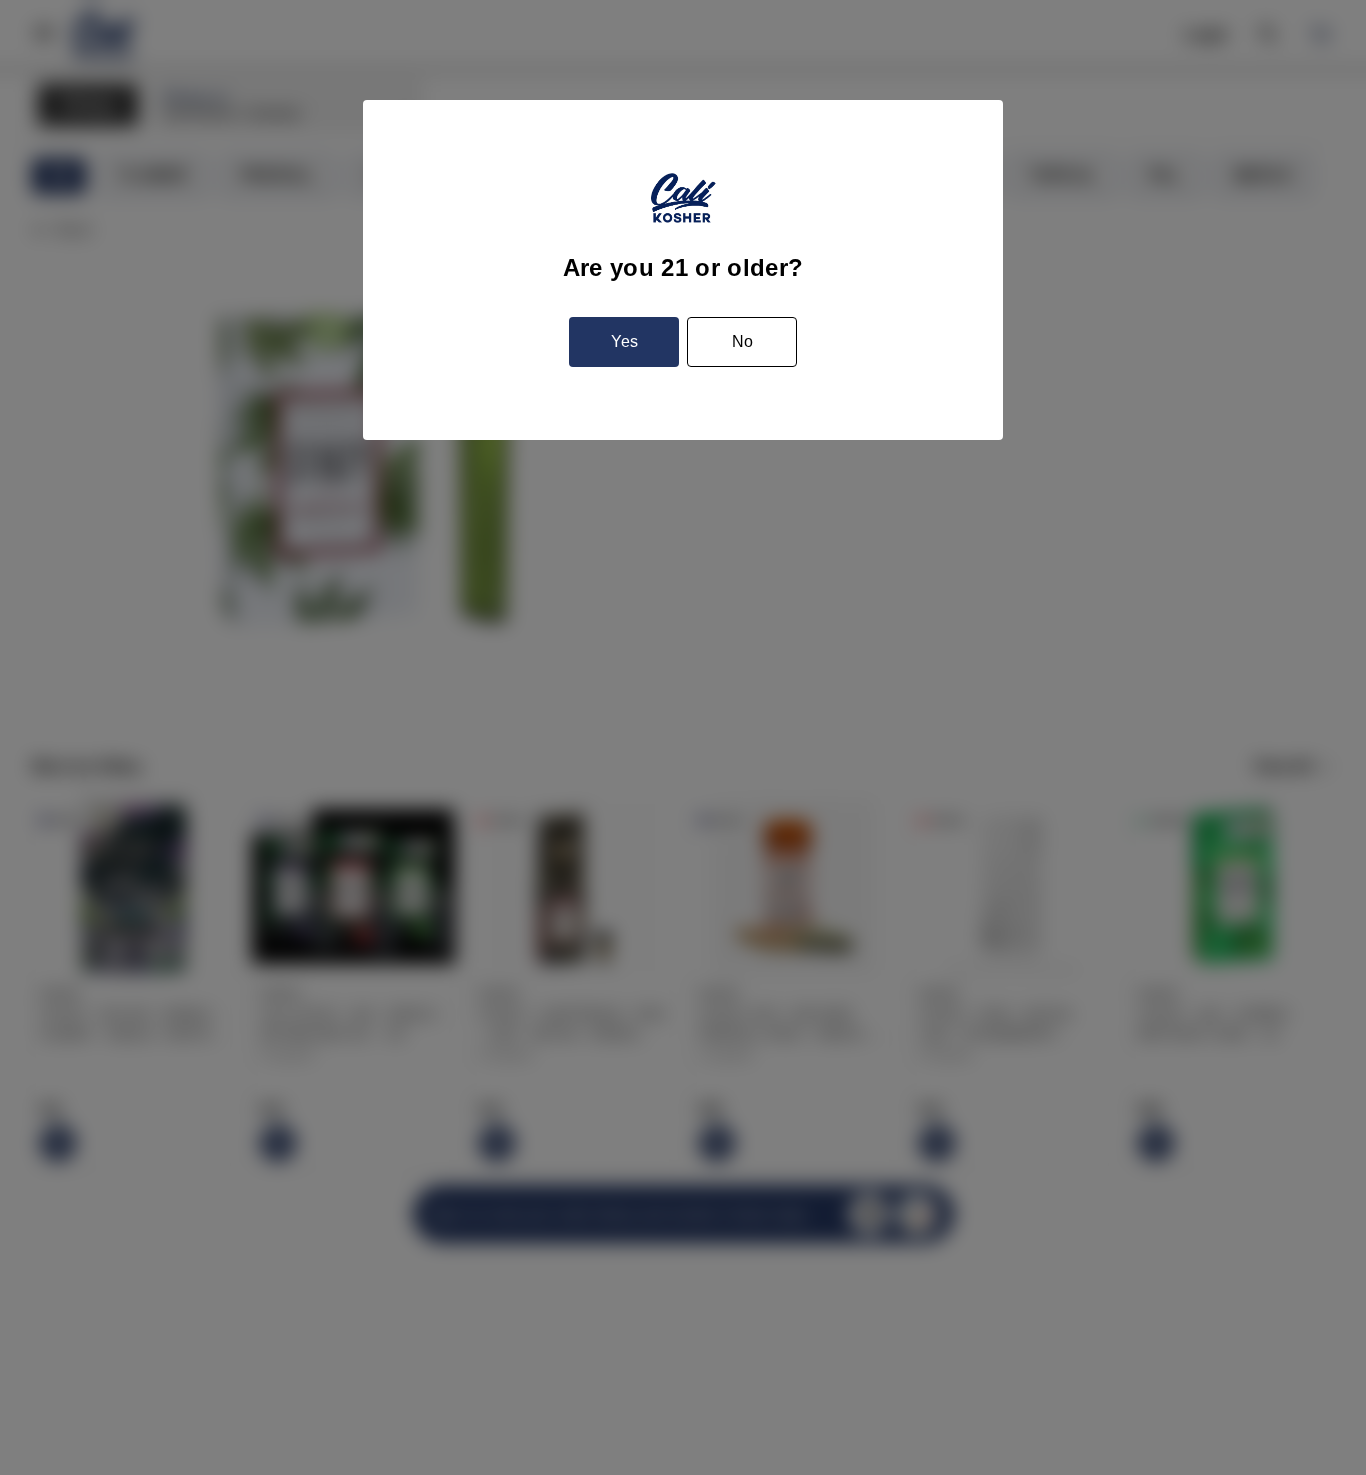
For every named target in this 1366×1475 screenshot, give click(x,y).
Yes (624, 341)
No (742, 341)
